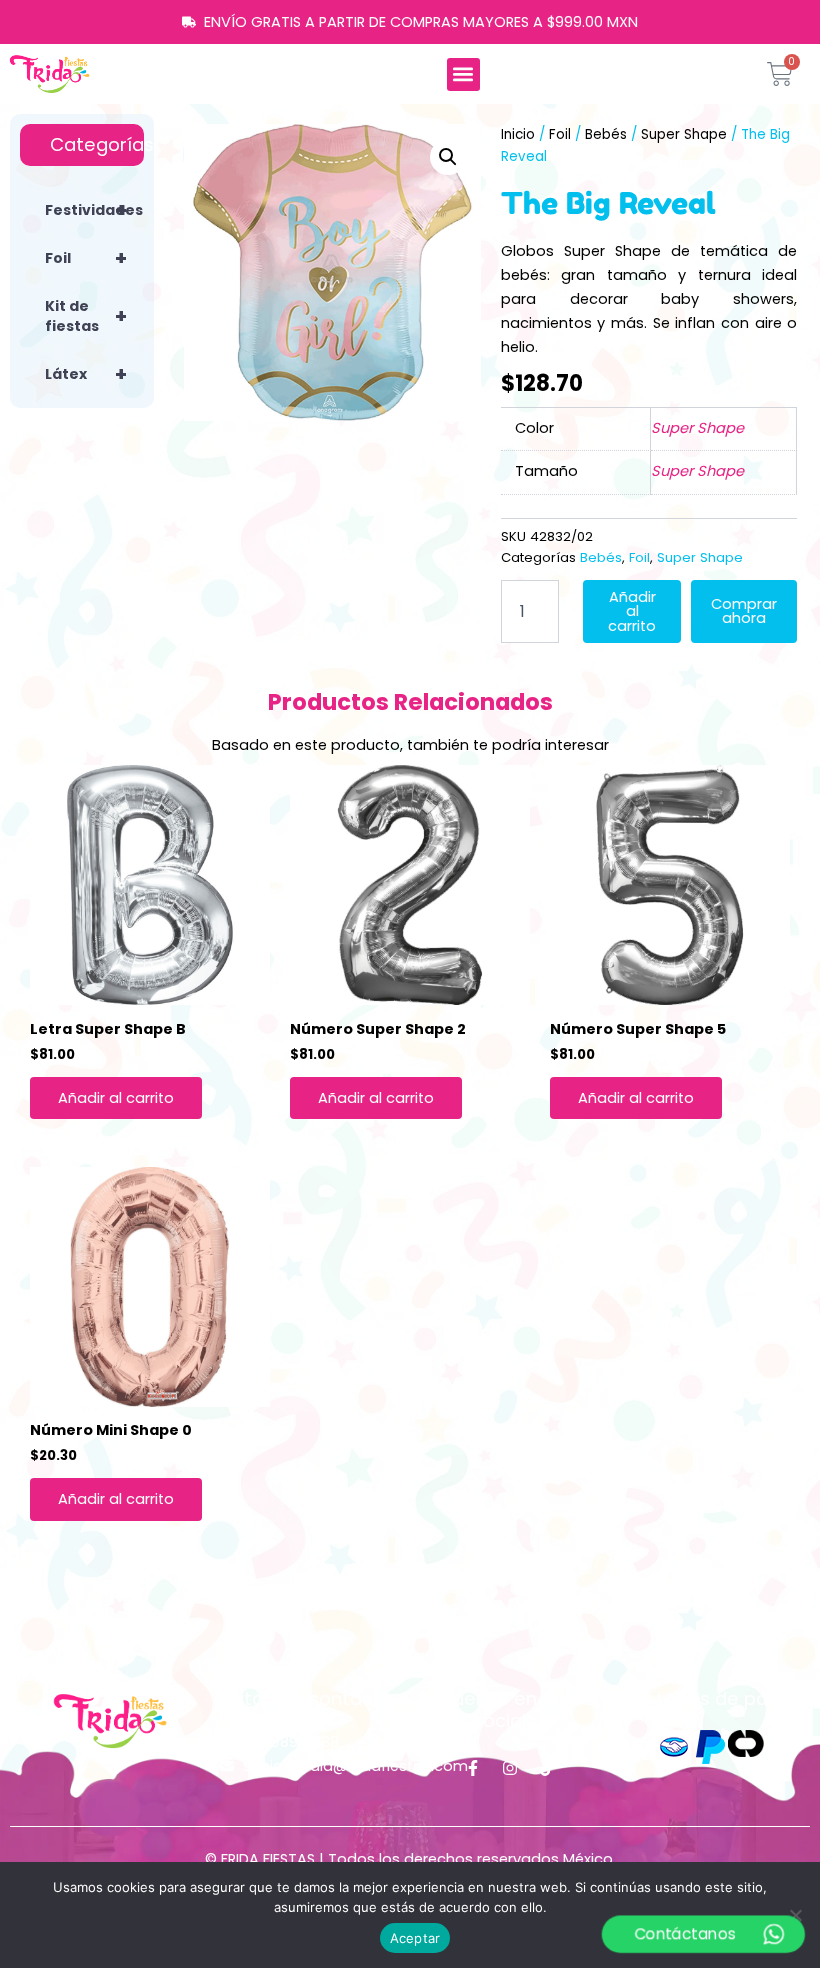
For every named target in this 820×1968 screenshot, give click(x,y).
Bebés (606, 134)
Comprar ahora (744, 611)
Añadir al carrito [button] (116, 1098)
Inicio (518, 134)
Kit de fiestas (86, 316)
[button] (463, 74)
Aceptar (415, 1938)
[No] (795, 1915)
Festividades (94, 210)
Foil (86, 258)
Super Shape (684, 134)
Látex (86, 374)
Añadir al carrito (632, 611)
